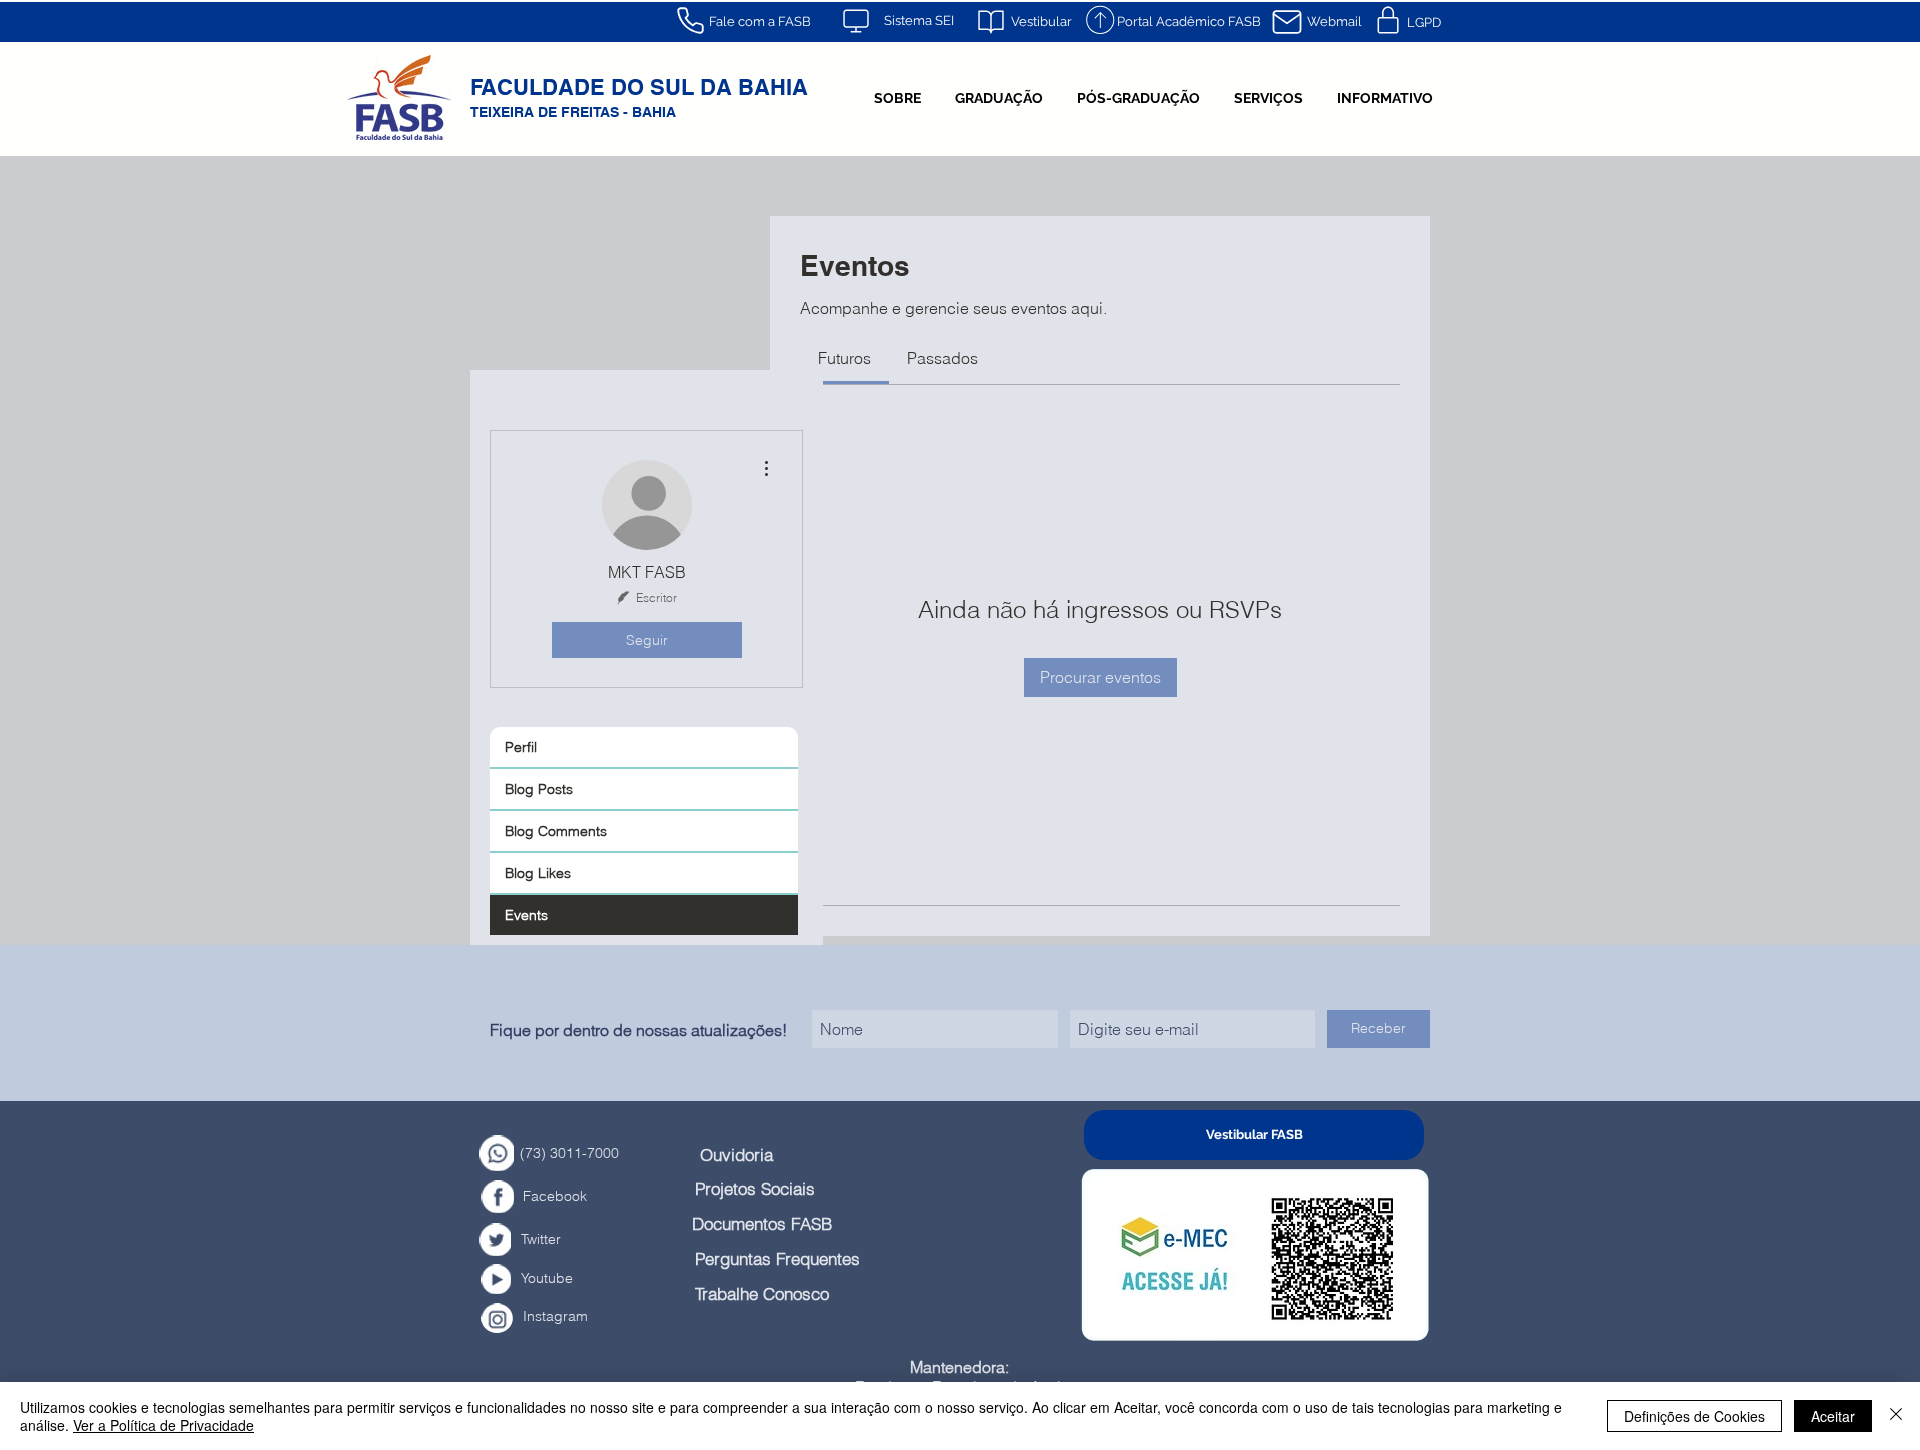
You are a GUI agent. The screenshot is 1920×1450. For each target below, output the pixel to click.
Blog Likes (538, 873)
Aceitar (1833, 1416)
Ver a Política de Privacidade (163, 1425)
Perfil (521, 747)
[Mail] (1287, 22)
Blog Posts (539, 789)
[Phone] (690, 20)
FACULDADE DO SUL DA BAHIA (639, 87)
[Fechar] (1896, 1416)
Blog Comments (556, 831)
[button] (897, 98)
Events (526, 915)
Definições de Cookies (1694, 1416)
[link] (844, 358)
